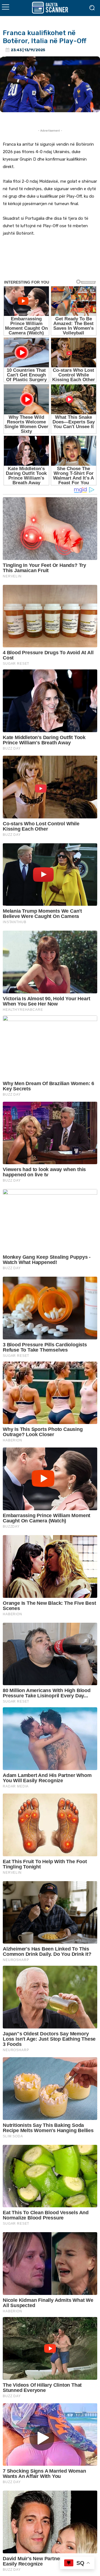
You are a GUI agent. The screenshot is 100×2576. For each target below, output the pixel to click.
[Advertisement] (50, 262)
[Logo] (50, 8)
